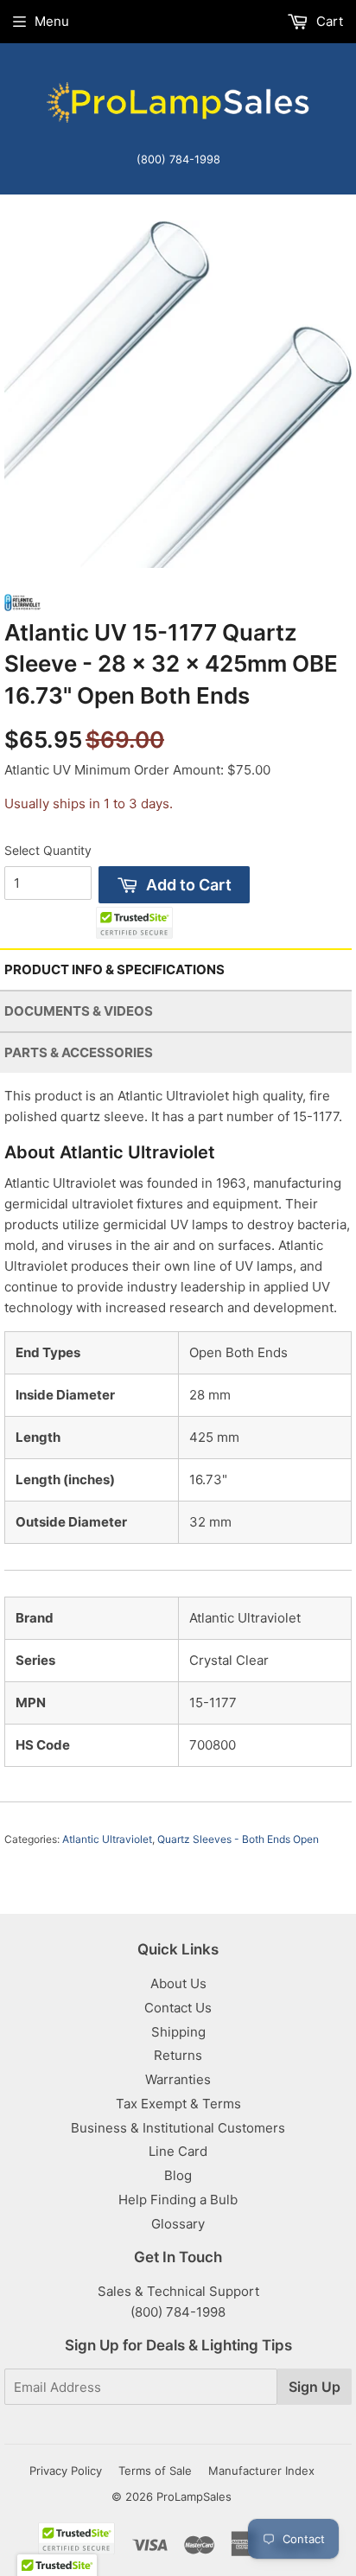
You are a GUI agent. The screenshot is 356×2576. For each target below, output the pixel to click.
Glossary (178, 2224)
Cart (328, 21)
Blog (178, 2175)
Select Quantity (48, 850)
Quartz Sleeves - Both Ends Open (238, 1839)
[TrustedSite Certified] (134, 923)
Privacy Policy (66, 2471)
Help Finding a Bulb (178, 2200)
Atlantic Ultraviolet (107, 1839)
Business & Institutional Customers (178, 2128)
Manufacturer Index (261, 2471)
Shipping (178, 2032)
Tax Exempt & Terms (178, 2104)
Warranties (178, 2079)
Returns (178, 2055)
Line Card (178, 2151)
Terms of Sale (155, 2471)
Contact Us (178, 2008)
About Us (178, 1983)
